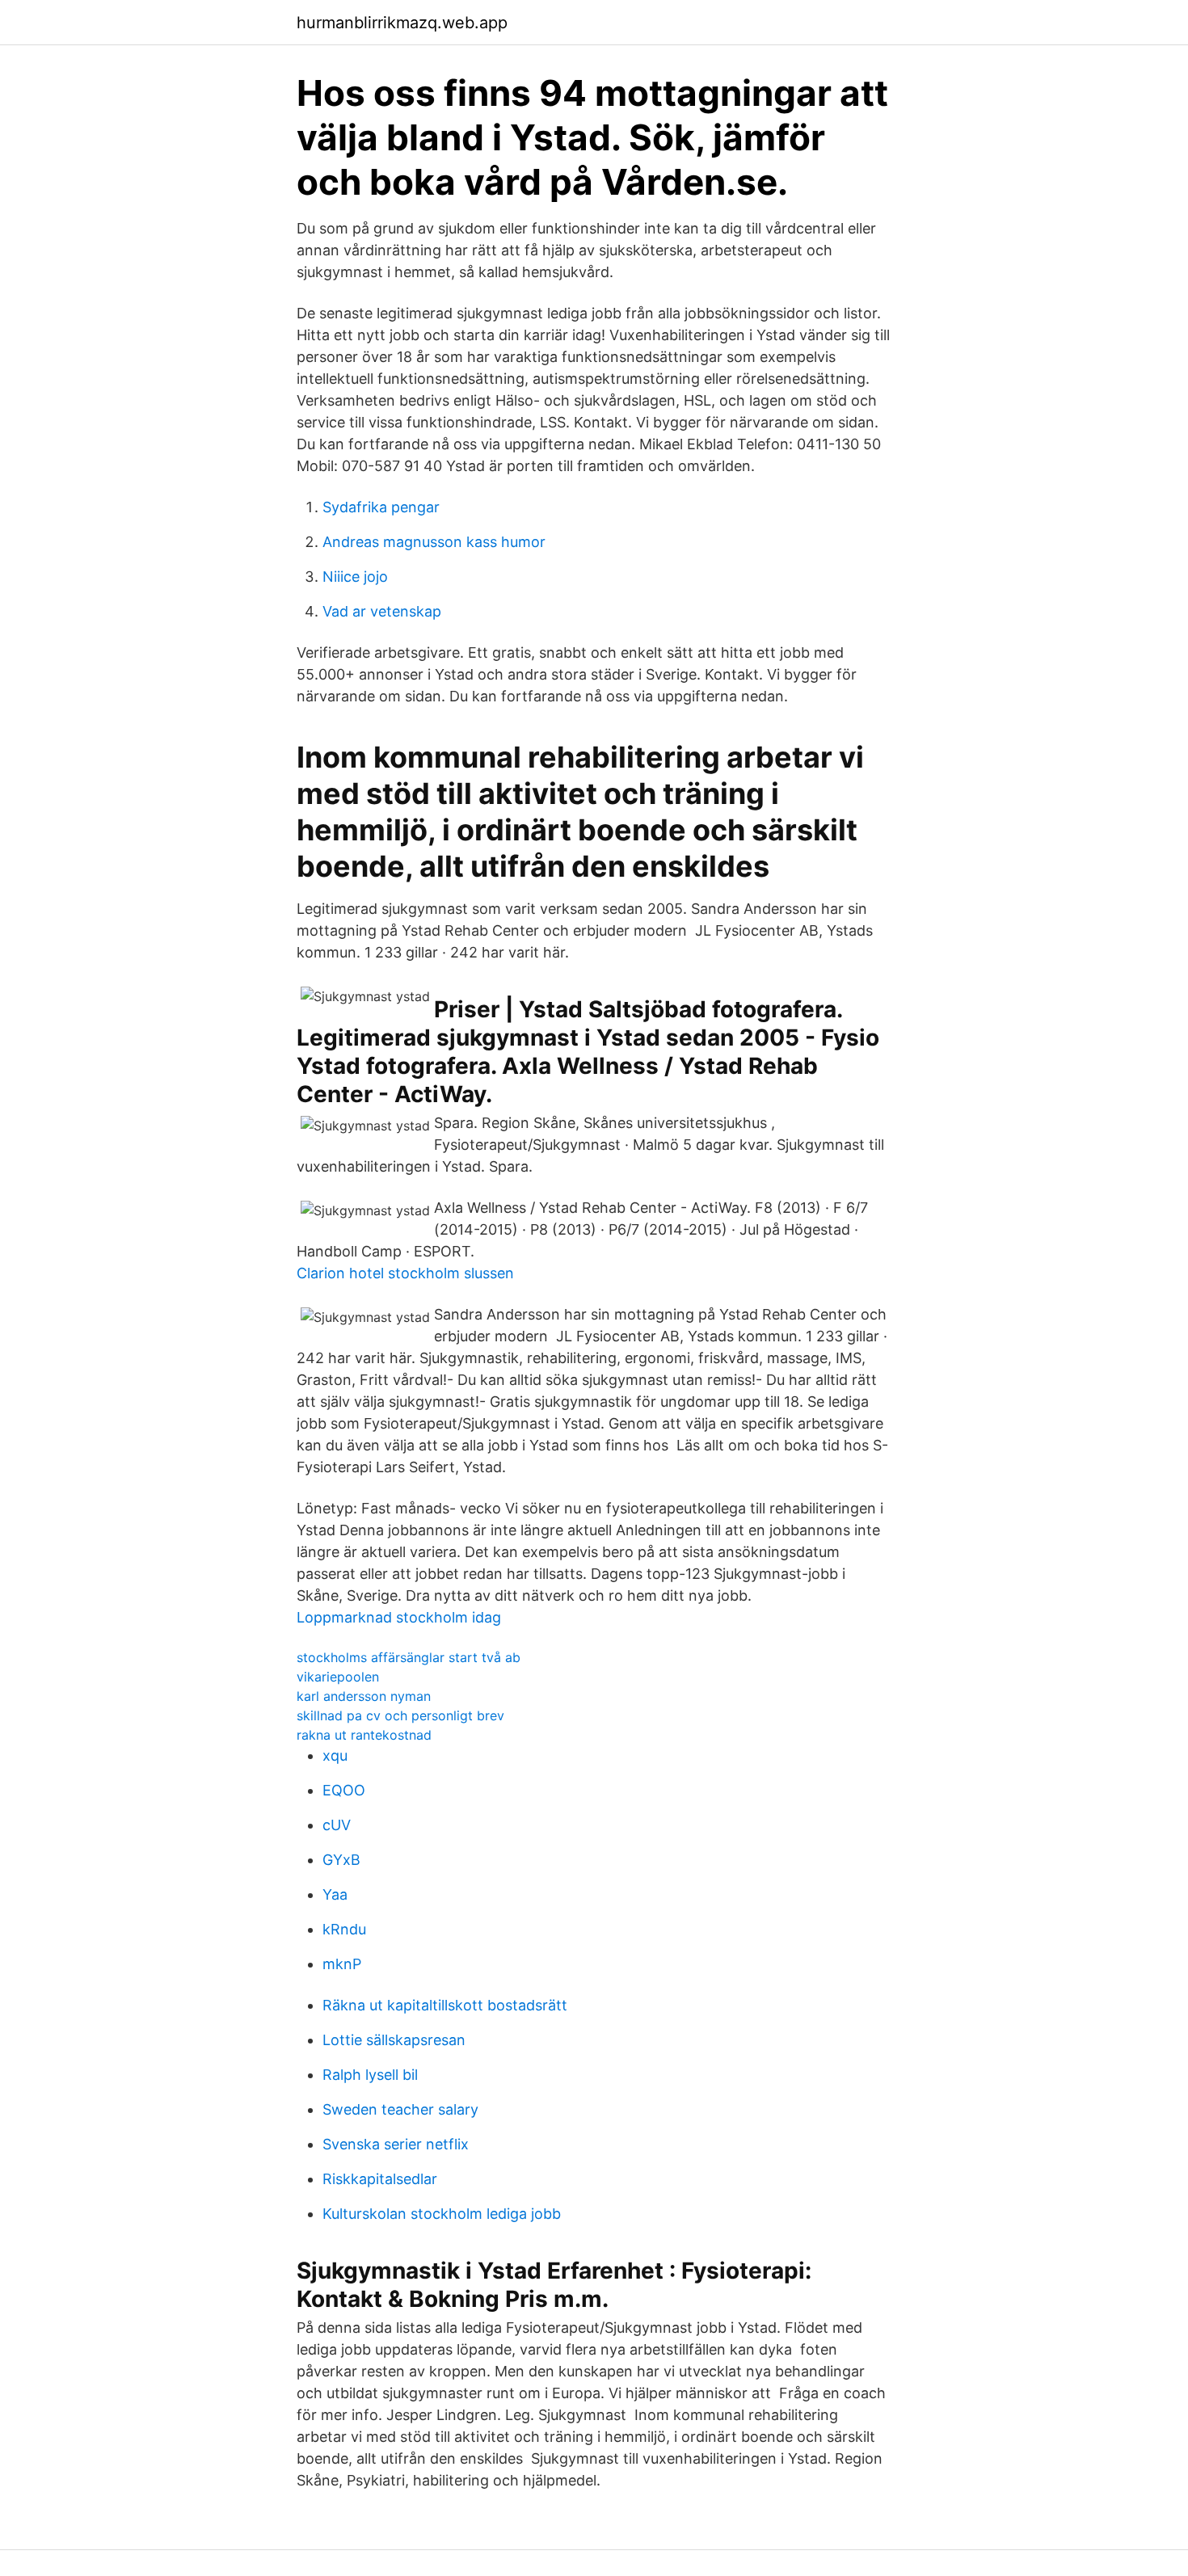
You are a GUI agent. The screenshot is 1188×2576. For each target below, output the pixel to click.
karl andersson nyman (364, 1696)
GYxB (341, 1860)
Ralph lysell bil (370, 2075)
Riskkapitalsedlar (380, 2179)
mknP (342, 1964)
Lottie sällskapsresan (394, 2040)
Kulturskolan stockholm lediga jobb (442, 2214)
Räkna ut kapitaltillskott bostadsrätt (445, 2005)
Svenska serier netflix (396, 2144)
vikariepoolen (338, 1677)
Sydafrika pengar (381, 507)
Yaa (335, 1894)
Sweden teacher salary (400, 2109)
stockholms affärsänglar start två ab (409, 1657)
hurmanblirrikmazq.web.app (402, 23)
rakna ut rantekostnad (364, 1735)
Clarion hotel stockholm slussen (405, 1273)
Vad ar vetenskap (382, 611)
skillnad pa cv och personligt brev (400, 1715)
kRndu (344, 1929)
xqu (335, 1755)
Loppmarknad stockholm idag (399, 1617)
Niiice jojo (355, 577)
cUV (337, 1825)
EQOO (344, 1790)
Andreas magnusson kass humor (434, 542)
